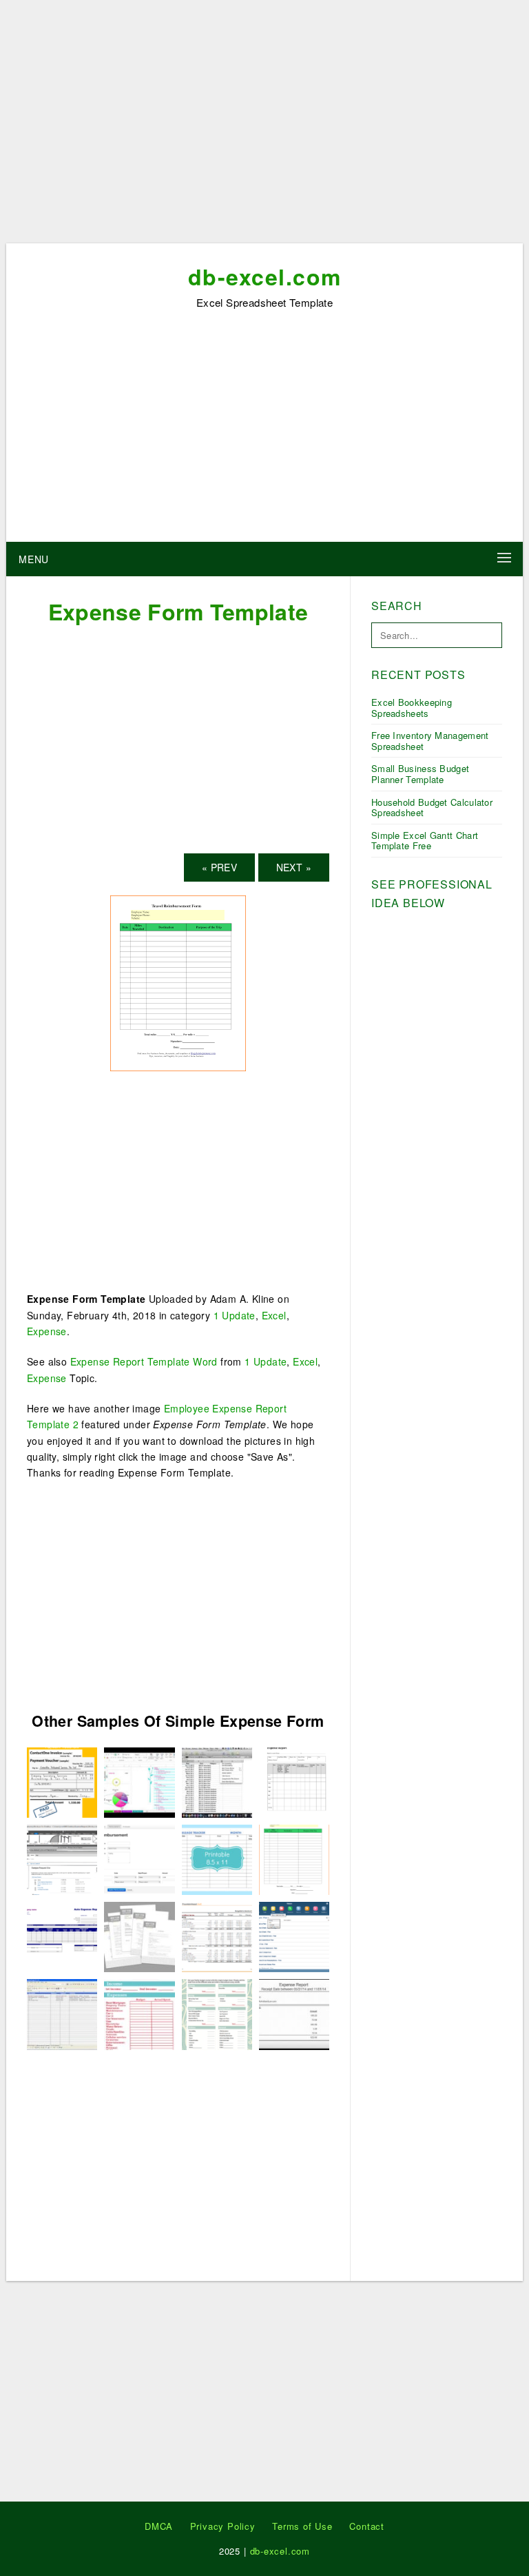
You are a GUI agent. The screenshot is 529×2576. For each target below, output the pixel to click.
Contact (367, 2526)
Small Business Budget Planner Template (420, 774)
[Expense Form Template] (178, 982)
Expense (47, 1331)
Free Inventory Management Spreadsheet (430, 741)
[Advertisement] (264, 126)
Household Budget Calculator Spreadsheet (432, 808)
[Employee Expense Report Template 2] (139, 1858)
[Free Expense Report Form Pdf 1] (294, 1936)
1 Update (235, 1315)
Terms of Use (302, 2526)
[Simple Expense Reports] (62, 2013)
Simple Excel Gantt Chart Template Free (425, 841)
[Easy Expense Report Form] (139, 2013)
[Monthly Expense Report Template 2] (294, 1781)
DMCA (159, 2526)
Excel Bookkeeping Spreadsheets (412, 708)
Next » (294, 867)
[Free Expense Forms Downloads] (217, 1858)
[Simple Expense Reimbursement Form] (217, 2013)
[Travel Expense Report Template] (62, 1858)
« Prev (219, 867)
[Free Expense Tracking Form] (139, 1781)
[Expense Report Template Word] (217, 1781)
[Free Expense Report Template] (62, 1936)
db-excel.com (265, 276)
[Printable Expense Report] (294, 2013)
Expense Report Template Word (144, 1361)
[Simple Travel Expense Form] (62, 1781)
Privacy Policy (223, 2526)
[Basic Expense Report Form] (217, 1936)
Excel (274, 1315)
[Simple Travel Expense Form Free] (139, 1936)
